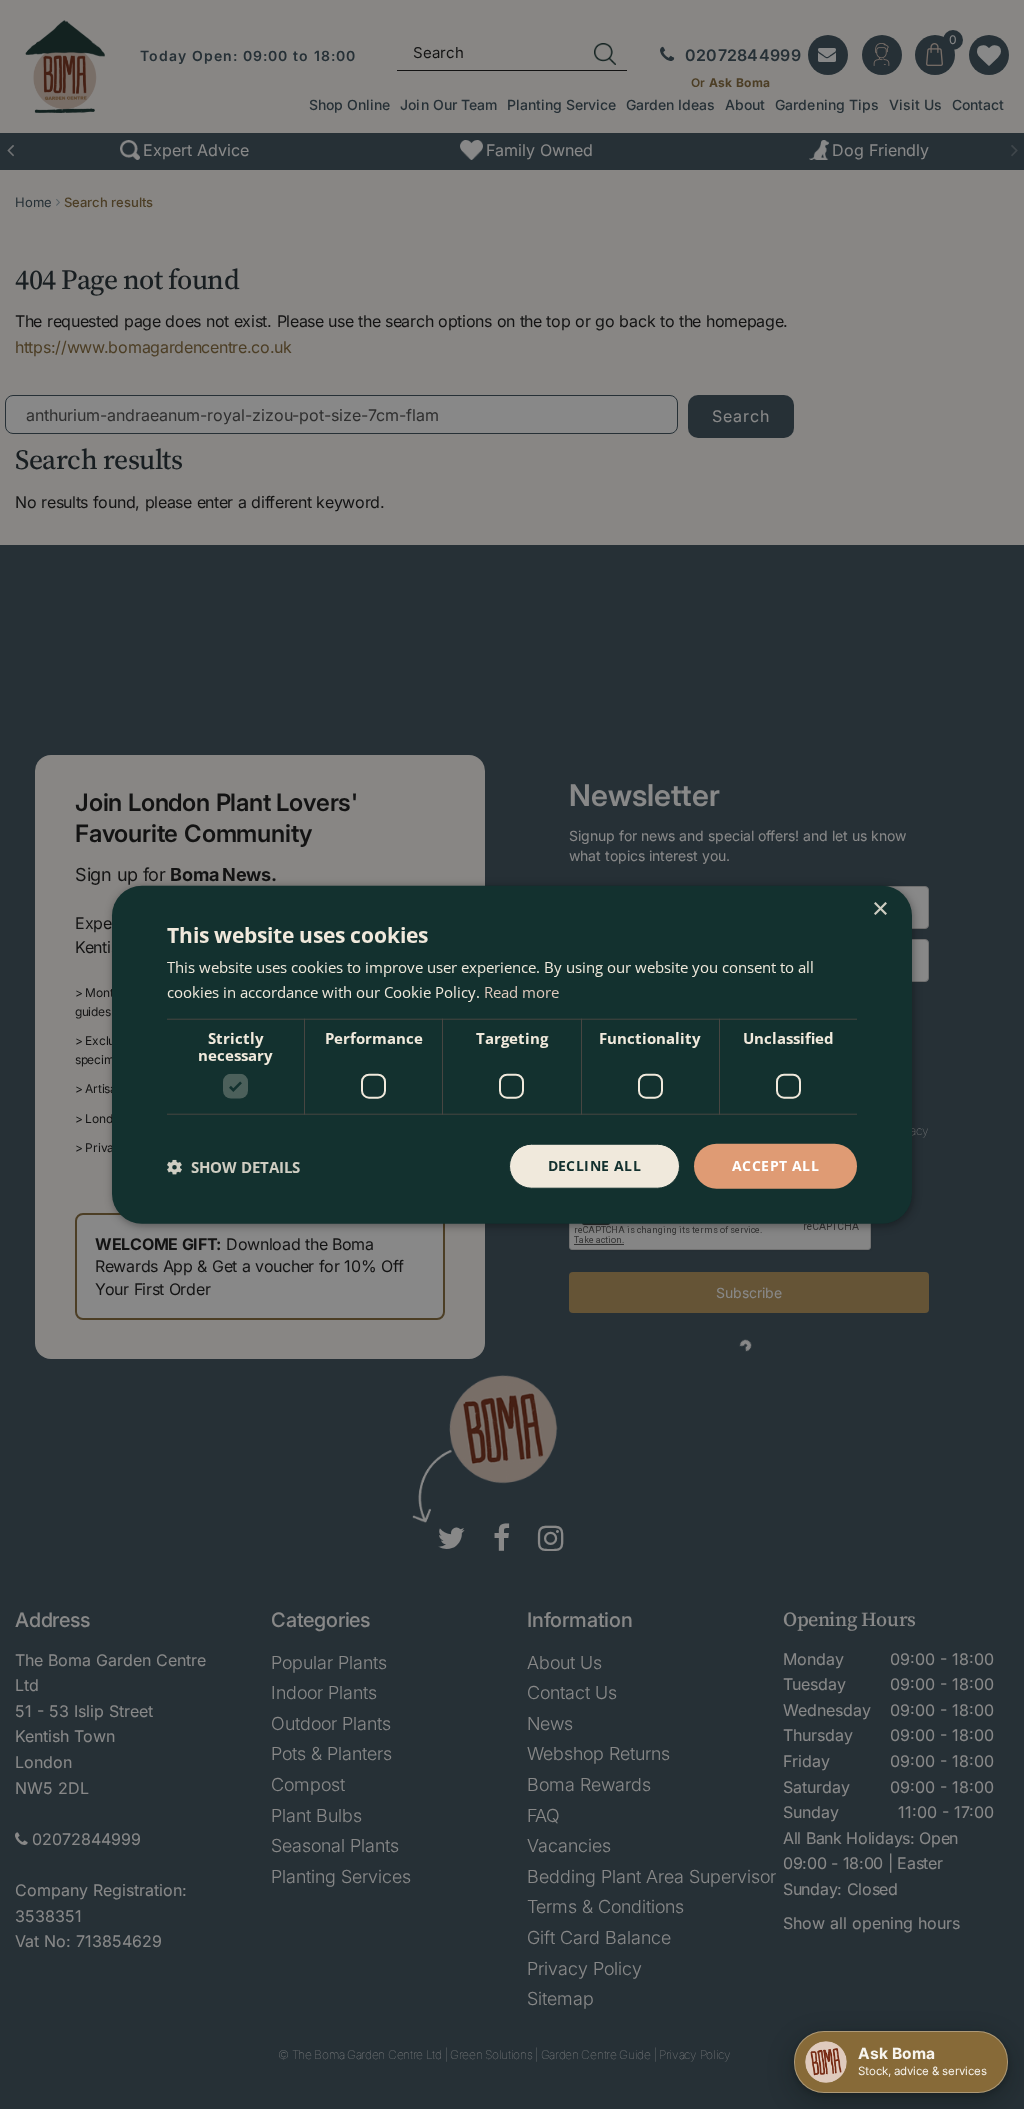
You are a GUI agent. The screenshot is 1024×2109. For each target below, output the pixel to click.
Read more (521, 991)
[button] (233, 1166)
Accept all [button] (775, 1165)
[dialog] (512, 1054)
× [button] (879, 908)
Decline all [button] (594, 1165)
